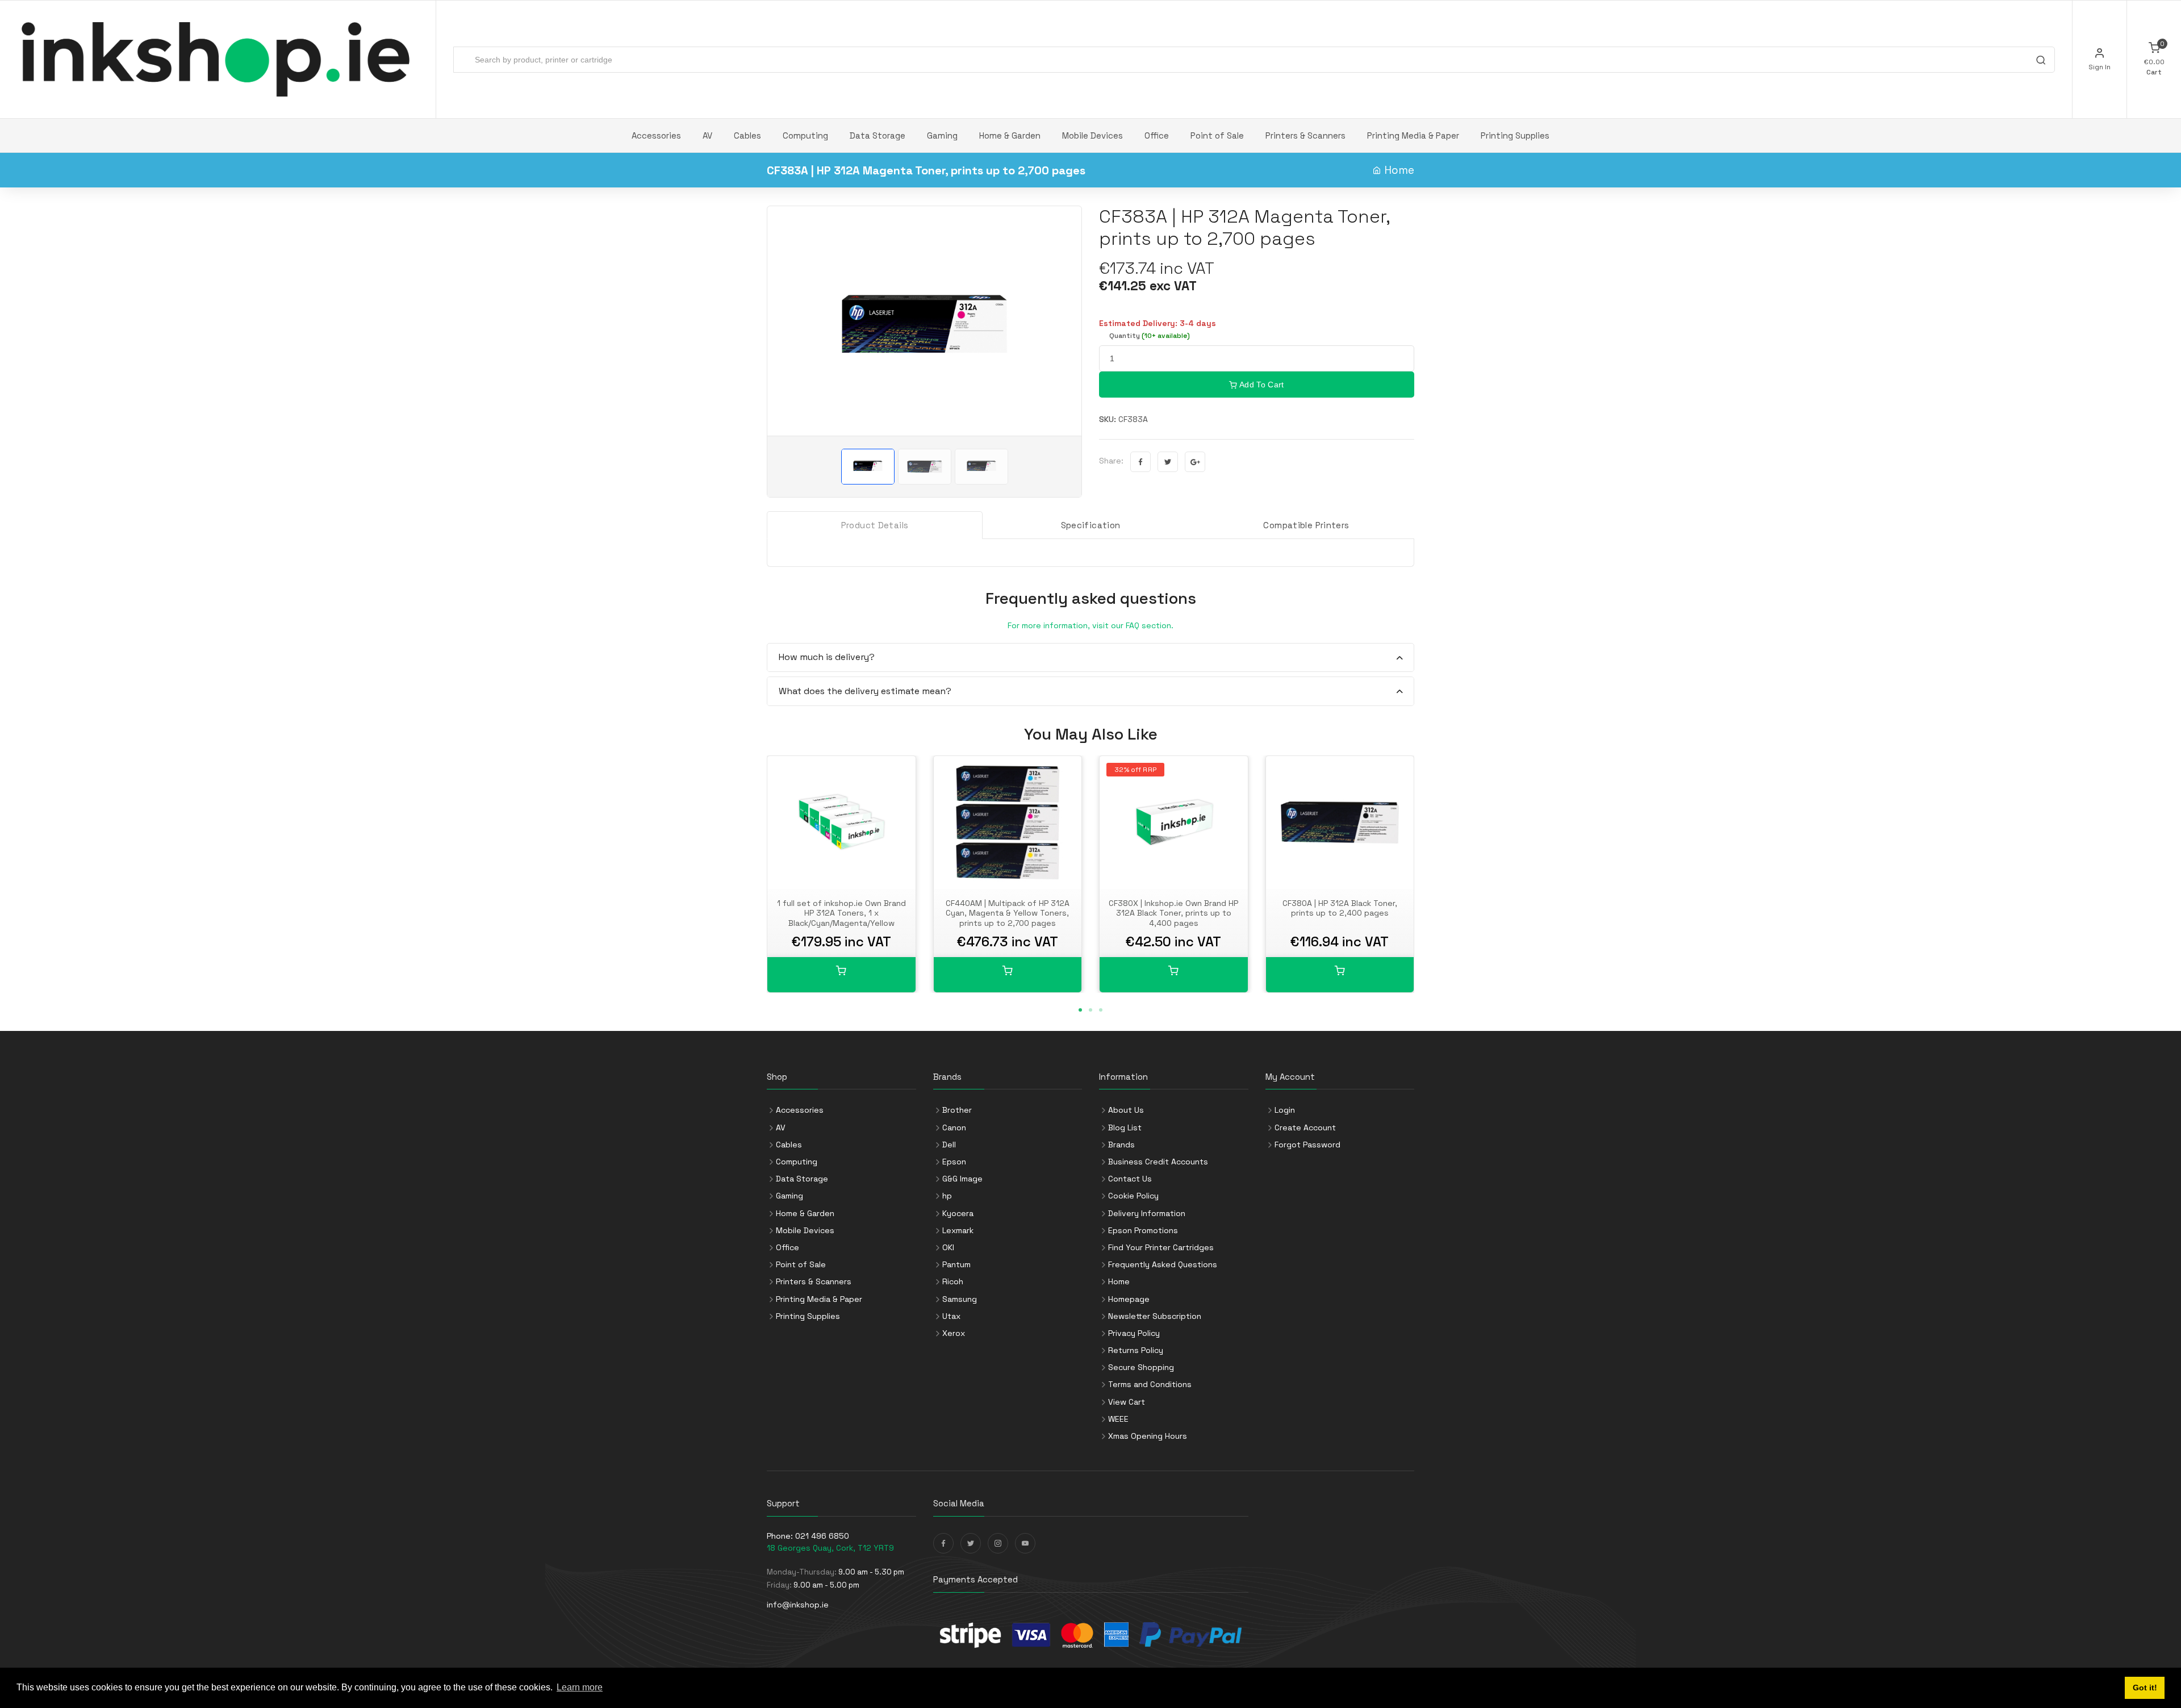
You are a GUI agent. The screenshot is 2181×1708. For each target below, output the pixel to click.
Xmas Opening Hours (1148, 1436)
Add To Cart (1261, 385)
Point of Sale (1217, 135)
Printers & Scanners (1305, 135)
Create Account (1305, 1127)
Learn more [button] (580, 1687)
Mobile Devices (1092, 135)
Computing (805, 135)
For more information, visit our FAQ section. (1090, 625)
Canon (954, 1127)
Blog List (1125, 1127)
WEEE (1118, 1419)
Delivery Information (1147, 1213)
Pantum (956, 1264)
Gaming (942, 135)
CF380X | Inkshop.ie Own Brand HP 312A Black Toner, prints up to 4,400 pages (1173, 913)
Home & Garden (1010, 135)
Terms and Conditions (1150, 1384)
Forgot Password (1307, 1145)
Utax (951, 1316)
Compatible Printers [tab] (1306, 525)
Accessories (656, 135)
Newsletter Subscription (1155, 1316)
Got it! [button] (2145, 1688)
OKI (948, 1247)
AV (707, 135)
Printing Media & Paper (1413, 135)
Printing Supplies (1515, 135)
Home (1399, 170)
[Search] (2041, 61)
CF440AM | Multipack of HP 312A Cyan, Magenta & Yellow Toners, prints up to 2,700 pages (1008, 913)
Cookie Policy (1133, 1196)
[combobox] (1254, 60)
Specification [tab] (1091, 525)
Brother (957, 1110)
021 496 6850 (822, 1536)
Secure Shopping (1141, 1367)
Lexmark (958, 1230)
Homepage (1129, 1299)
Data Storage (878, 135)
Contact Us (1130, 1179)
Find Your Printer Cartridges (1161, 1247)
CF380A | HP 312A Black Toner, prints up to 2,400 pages (1340, 908)
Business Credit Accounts (1158, 1162)
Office (1157, 135)
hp (947, 1196)
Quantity (1150, 336)
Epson (954, 1162)
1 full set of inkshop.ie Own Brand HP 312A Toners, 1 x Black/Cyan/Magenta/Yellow (841, 913)
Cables (747, 135)
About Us (1126, 1110)
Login (1285, 1110)
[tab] (1090, 658)
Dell (949, 1145)
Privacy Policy (1134, 1333)
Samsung (960, 1299)
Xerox (954, 1333)
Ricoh (953, 1281)
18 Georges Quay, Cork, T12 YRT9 (830, 1548)
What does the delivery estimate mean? (865, 691)
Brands (1121, 1145)
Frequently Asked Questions (1163, 1264)
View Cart (1127, 1402)
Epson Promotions (1143, 1230)
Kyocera (958, 1213)
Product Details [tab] (875, 525)
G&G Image (962, 1179)
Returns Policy (1136, 1350)
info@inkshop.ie (798, 1605)
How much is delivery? (827, 657)
